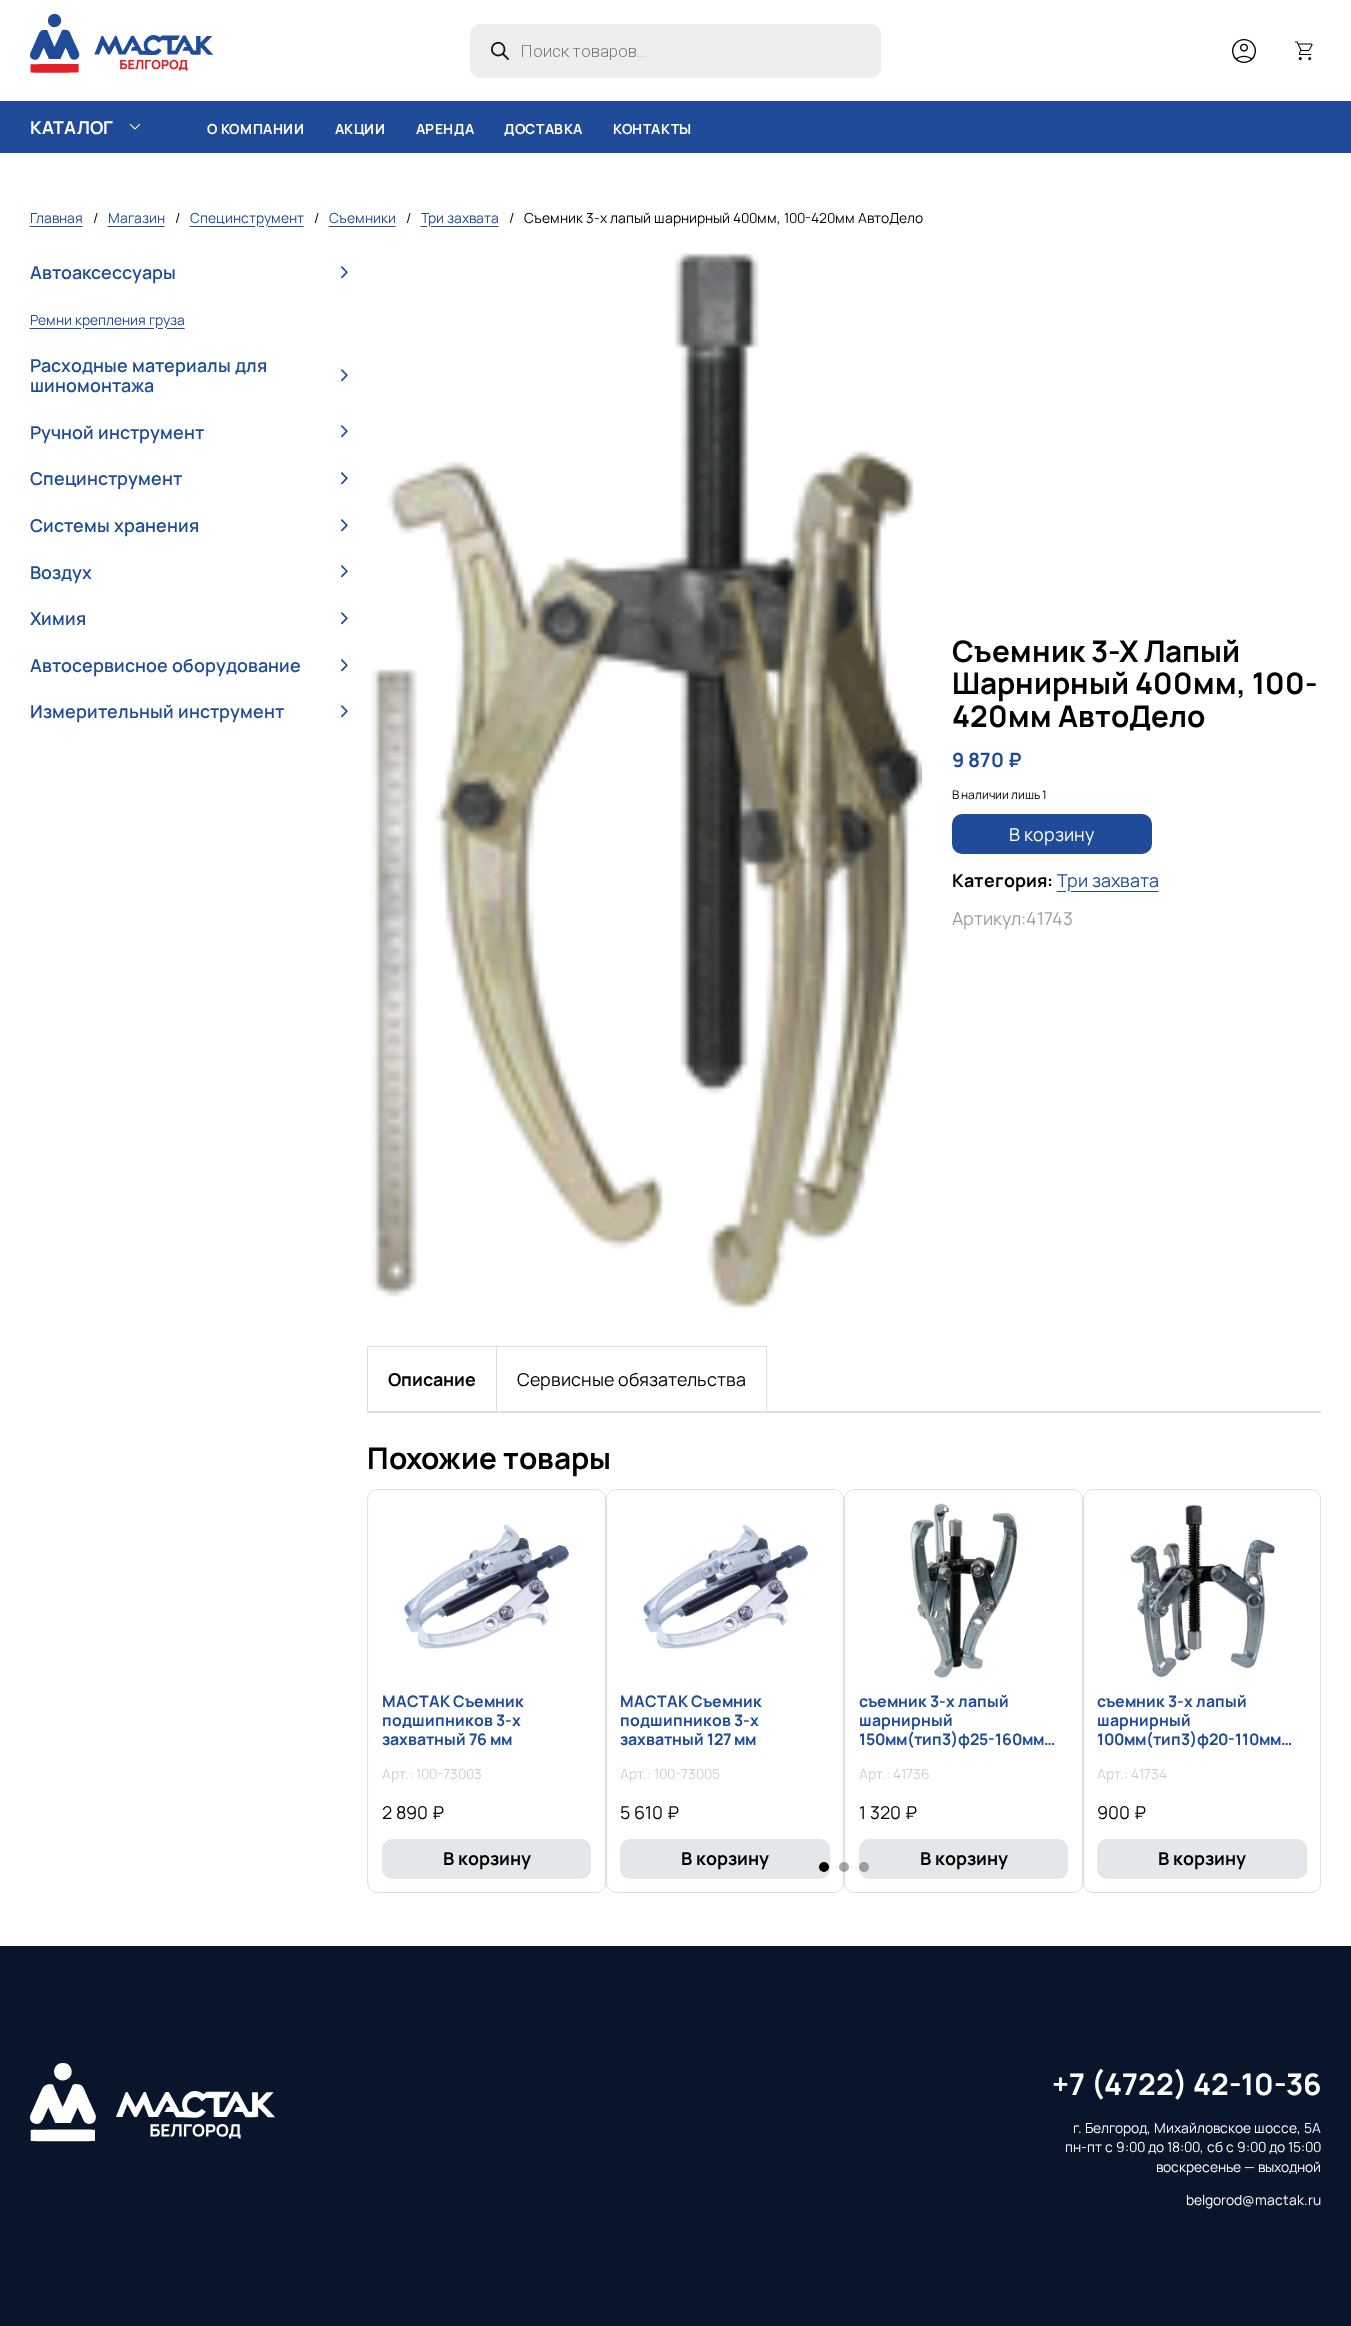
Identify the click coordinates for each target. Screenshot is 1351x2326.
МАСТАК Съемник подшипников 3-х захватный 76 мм (453, 1720)
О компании (256, 128)
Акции (360, 128)
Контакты (652, 128)
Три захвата (460, 217)
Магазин (136, 217)
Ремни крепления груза (107, 319)
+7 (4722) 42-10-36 (1186, 2083)
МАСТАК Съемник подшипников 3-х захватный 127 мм (691, 1720)
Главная (56, 217)
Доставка (543, 128)
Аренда (445, 128)
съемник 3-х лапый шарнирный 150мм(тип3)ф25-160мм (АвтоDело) (951, 1729)
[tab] (432, 1379)
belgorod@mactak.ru (1253, 2199)
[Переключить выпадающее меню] (135, 127)
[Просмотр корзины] (1305, 51)
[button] (189, 273)
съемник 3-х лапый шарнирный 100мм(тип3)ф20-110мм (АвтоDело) (1189, 1729)
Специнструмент (247, 217)
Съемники (362, 217)
